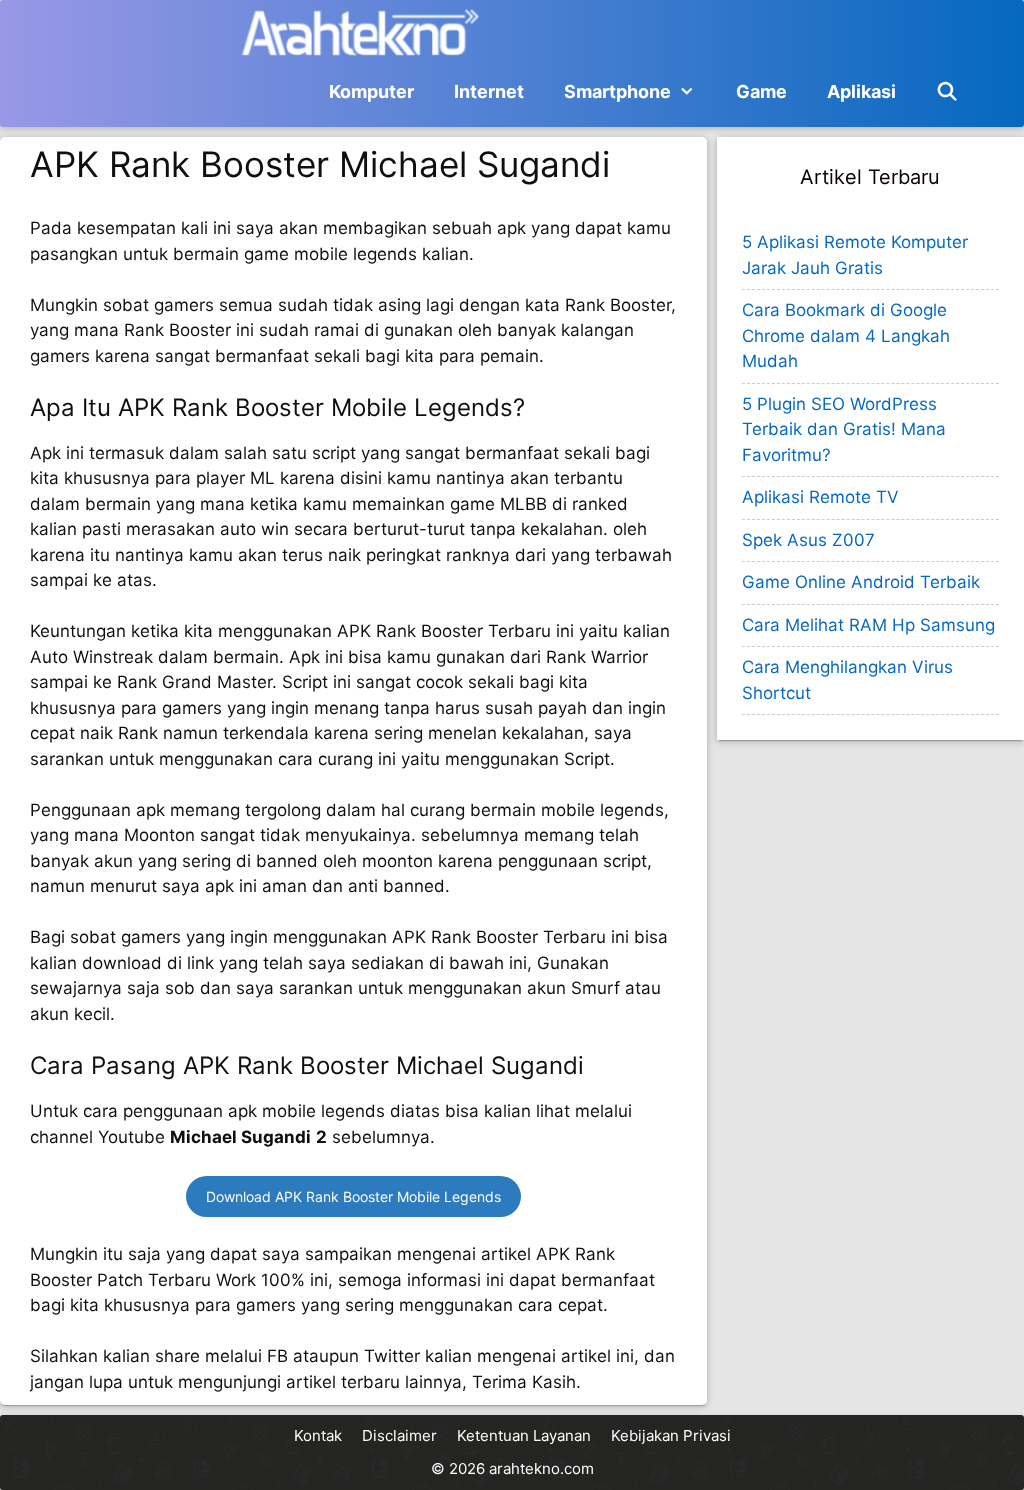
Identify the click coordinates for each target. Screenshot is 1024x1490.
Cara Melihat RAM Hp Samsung (868, 625)
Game (761, 91)
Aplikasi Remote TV (820, 497)
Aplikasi (861, 91)
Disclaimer (399, 1435)
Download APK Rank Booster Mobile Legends (353, 1196)
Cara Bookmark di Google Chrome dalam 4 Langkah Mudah (846, 335)
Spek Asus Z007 (808, 540)
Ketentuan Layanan (524, 1435)
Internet (489, 91)
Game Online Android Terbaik (861, 582)
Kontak (318, 1435)
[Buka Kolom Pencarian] (947, 92)
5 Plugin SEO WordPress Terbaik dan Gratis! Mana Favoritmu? (844, 429)
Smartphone (617, 91)
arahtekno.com (541, 1468)
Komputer (371, 91)
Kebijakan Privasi (671, 1435)
